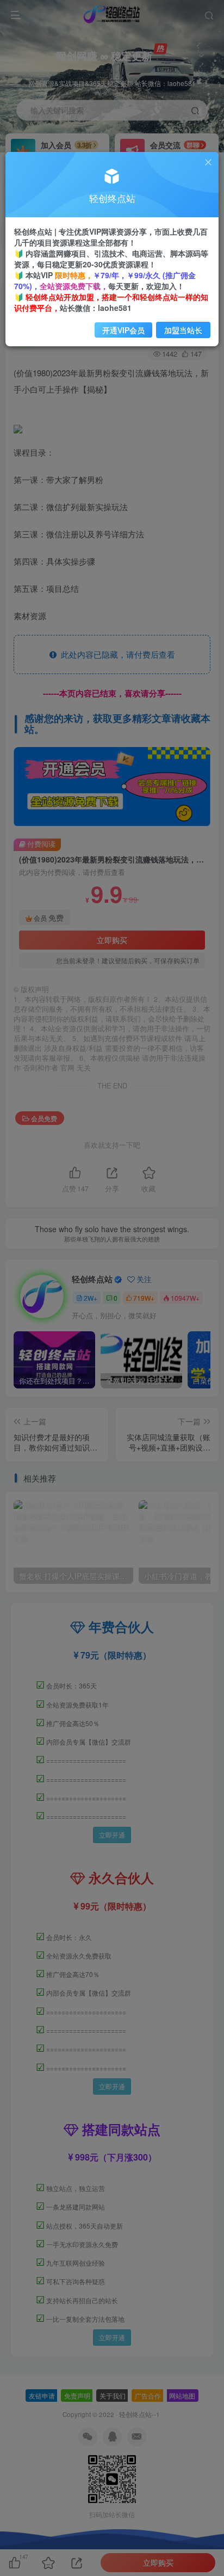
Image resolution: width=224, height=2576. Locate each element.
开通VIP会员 (123, 330)
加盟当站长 (183, 330)
